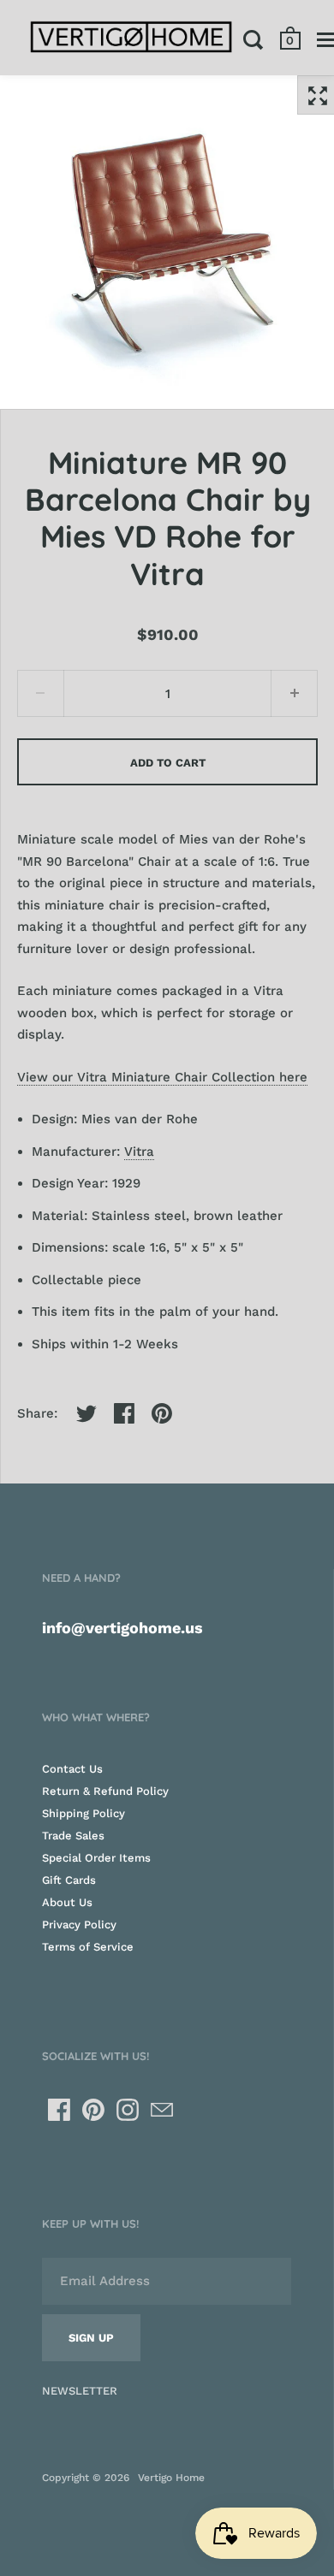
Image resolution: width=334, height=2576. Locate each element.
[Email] (162, 2110)
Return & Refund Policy (105, 1791)
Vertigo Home (171, 2478)
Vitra (139, 1152)
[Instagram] (128, 2110)
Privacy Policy (79, 1925)
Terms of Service (88, 1947)
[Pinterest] (93, 2110)
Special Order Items (96, 1858)
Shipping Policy (83, 1813)
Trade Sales (73, 1836)
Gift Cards (69, 1880)
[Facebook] (59, 2110)
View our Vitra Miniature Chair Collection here (162, 1077)
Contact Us (72, 1769)
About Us (67, 1902)
